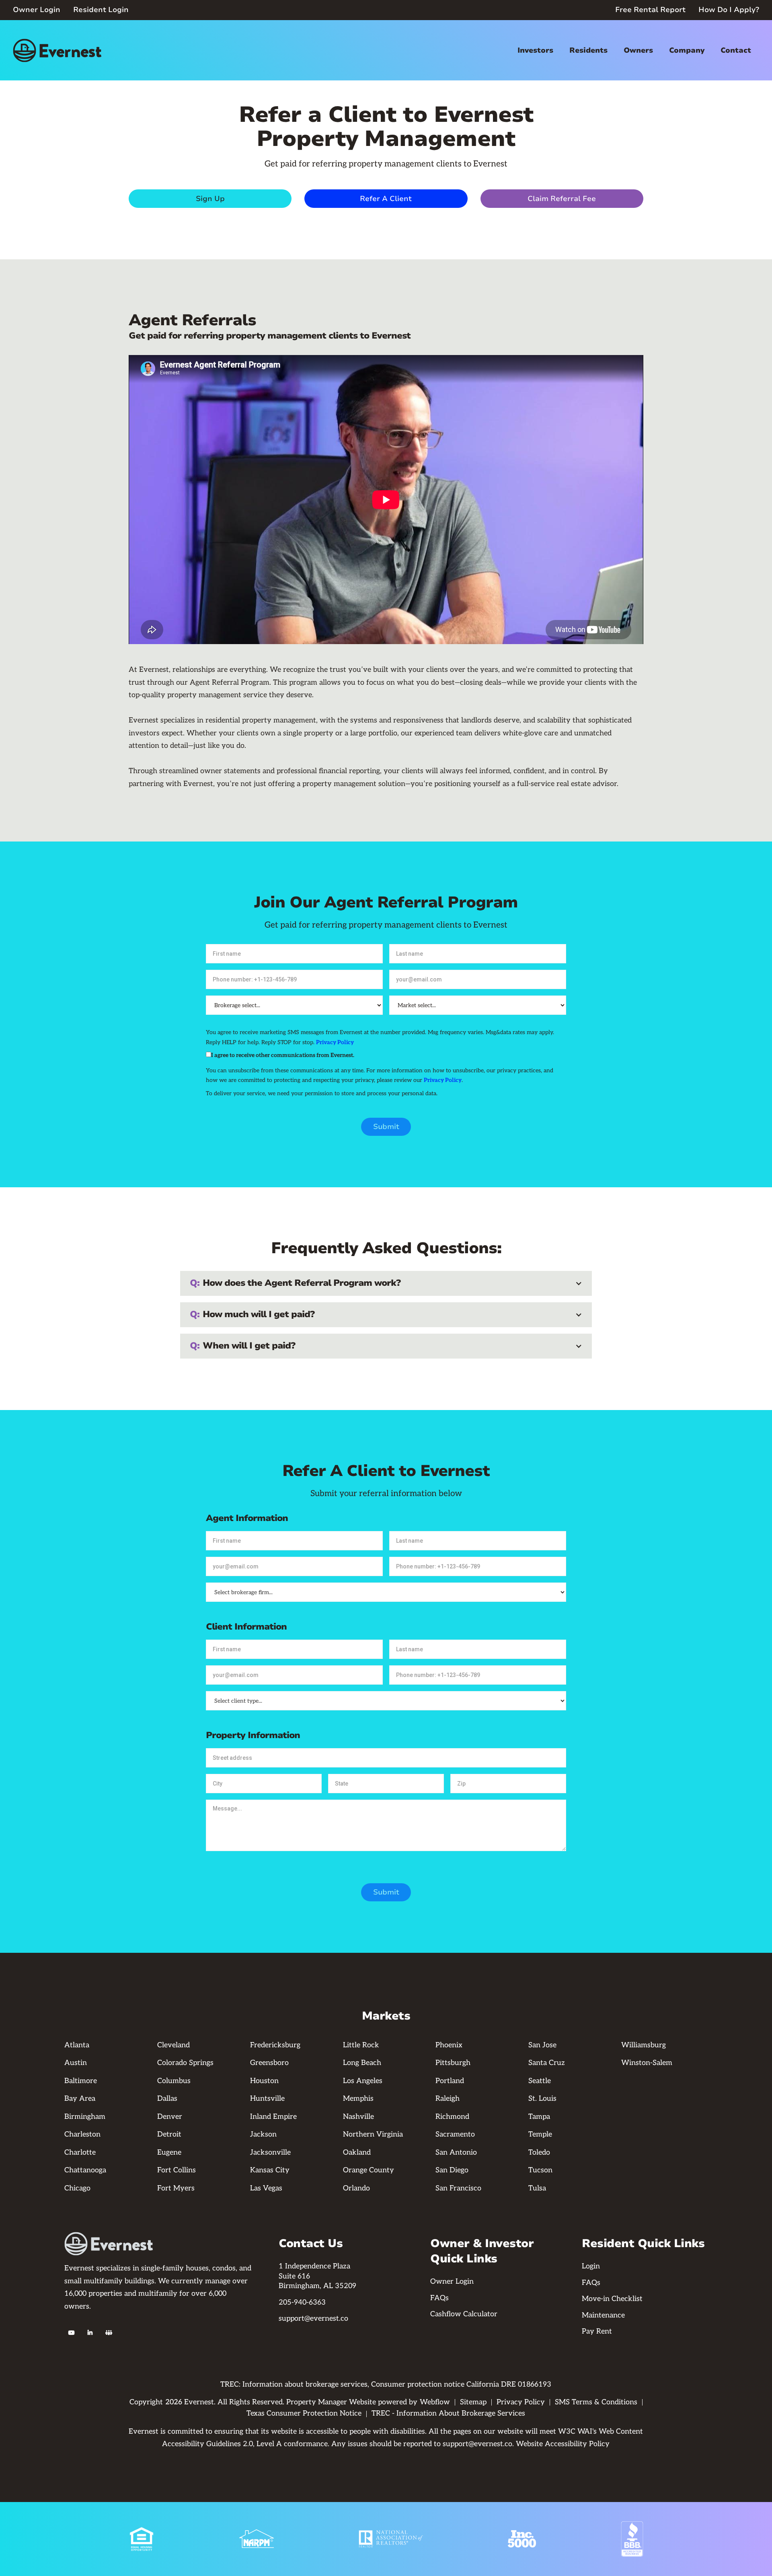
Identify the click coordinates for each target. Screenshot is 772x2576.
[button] (535, 50)
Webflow (435, 2402)
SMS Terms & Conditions (596, 2402)
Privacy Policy (335, 1042)
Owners (638, 50)
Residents (588, 50)
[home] (57, 50)
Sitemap (473, 2402)
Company (687, 50)
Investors (535, 50)
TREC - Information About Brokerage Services (448, 2413)
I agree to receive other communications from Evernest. (283, 1055)
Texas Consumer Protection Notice (304, 2413)
